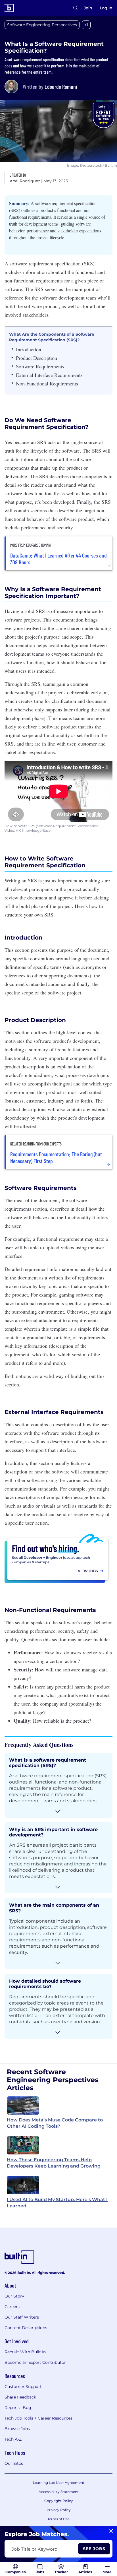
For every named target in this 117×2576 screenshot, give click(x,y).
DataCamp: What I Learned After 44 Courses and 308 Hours (58, 559)
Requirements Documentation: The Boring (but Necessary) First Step (56, 1157)
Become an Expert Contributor (35, 2362)
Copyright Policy (59, 2501)
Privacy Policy (59, 2510)
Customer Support (23, 2387)
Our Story (14, 2296)
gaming (67, 1295)
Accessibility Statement (59, 2492)
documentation (68, 620)
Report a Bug (18, 2408)
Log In (106, 8)
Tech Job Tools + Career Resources (38, 2418)
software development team (68, 298)
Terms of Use (58, 2519)
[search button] (76, 8)
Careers (12, 2307)
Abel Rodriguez (25, 181)
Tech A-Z (13, 2439)
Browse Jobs (17, 2429)
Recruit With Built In (25, 2352)
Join (88, 8)
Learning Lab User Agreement (59, 2483)
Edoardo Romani (61, 86)
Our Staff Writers (22, 2317)
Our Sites (14, 2463)
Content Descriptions (26, 2328)
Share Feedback (20, 2397)
